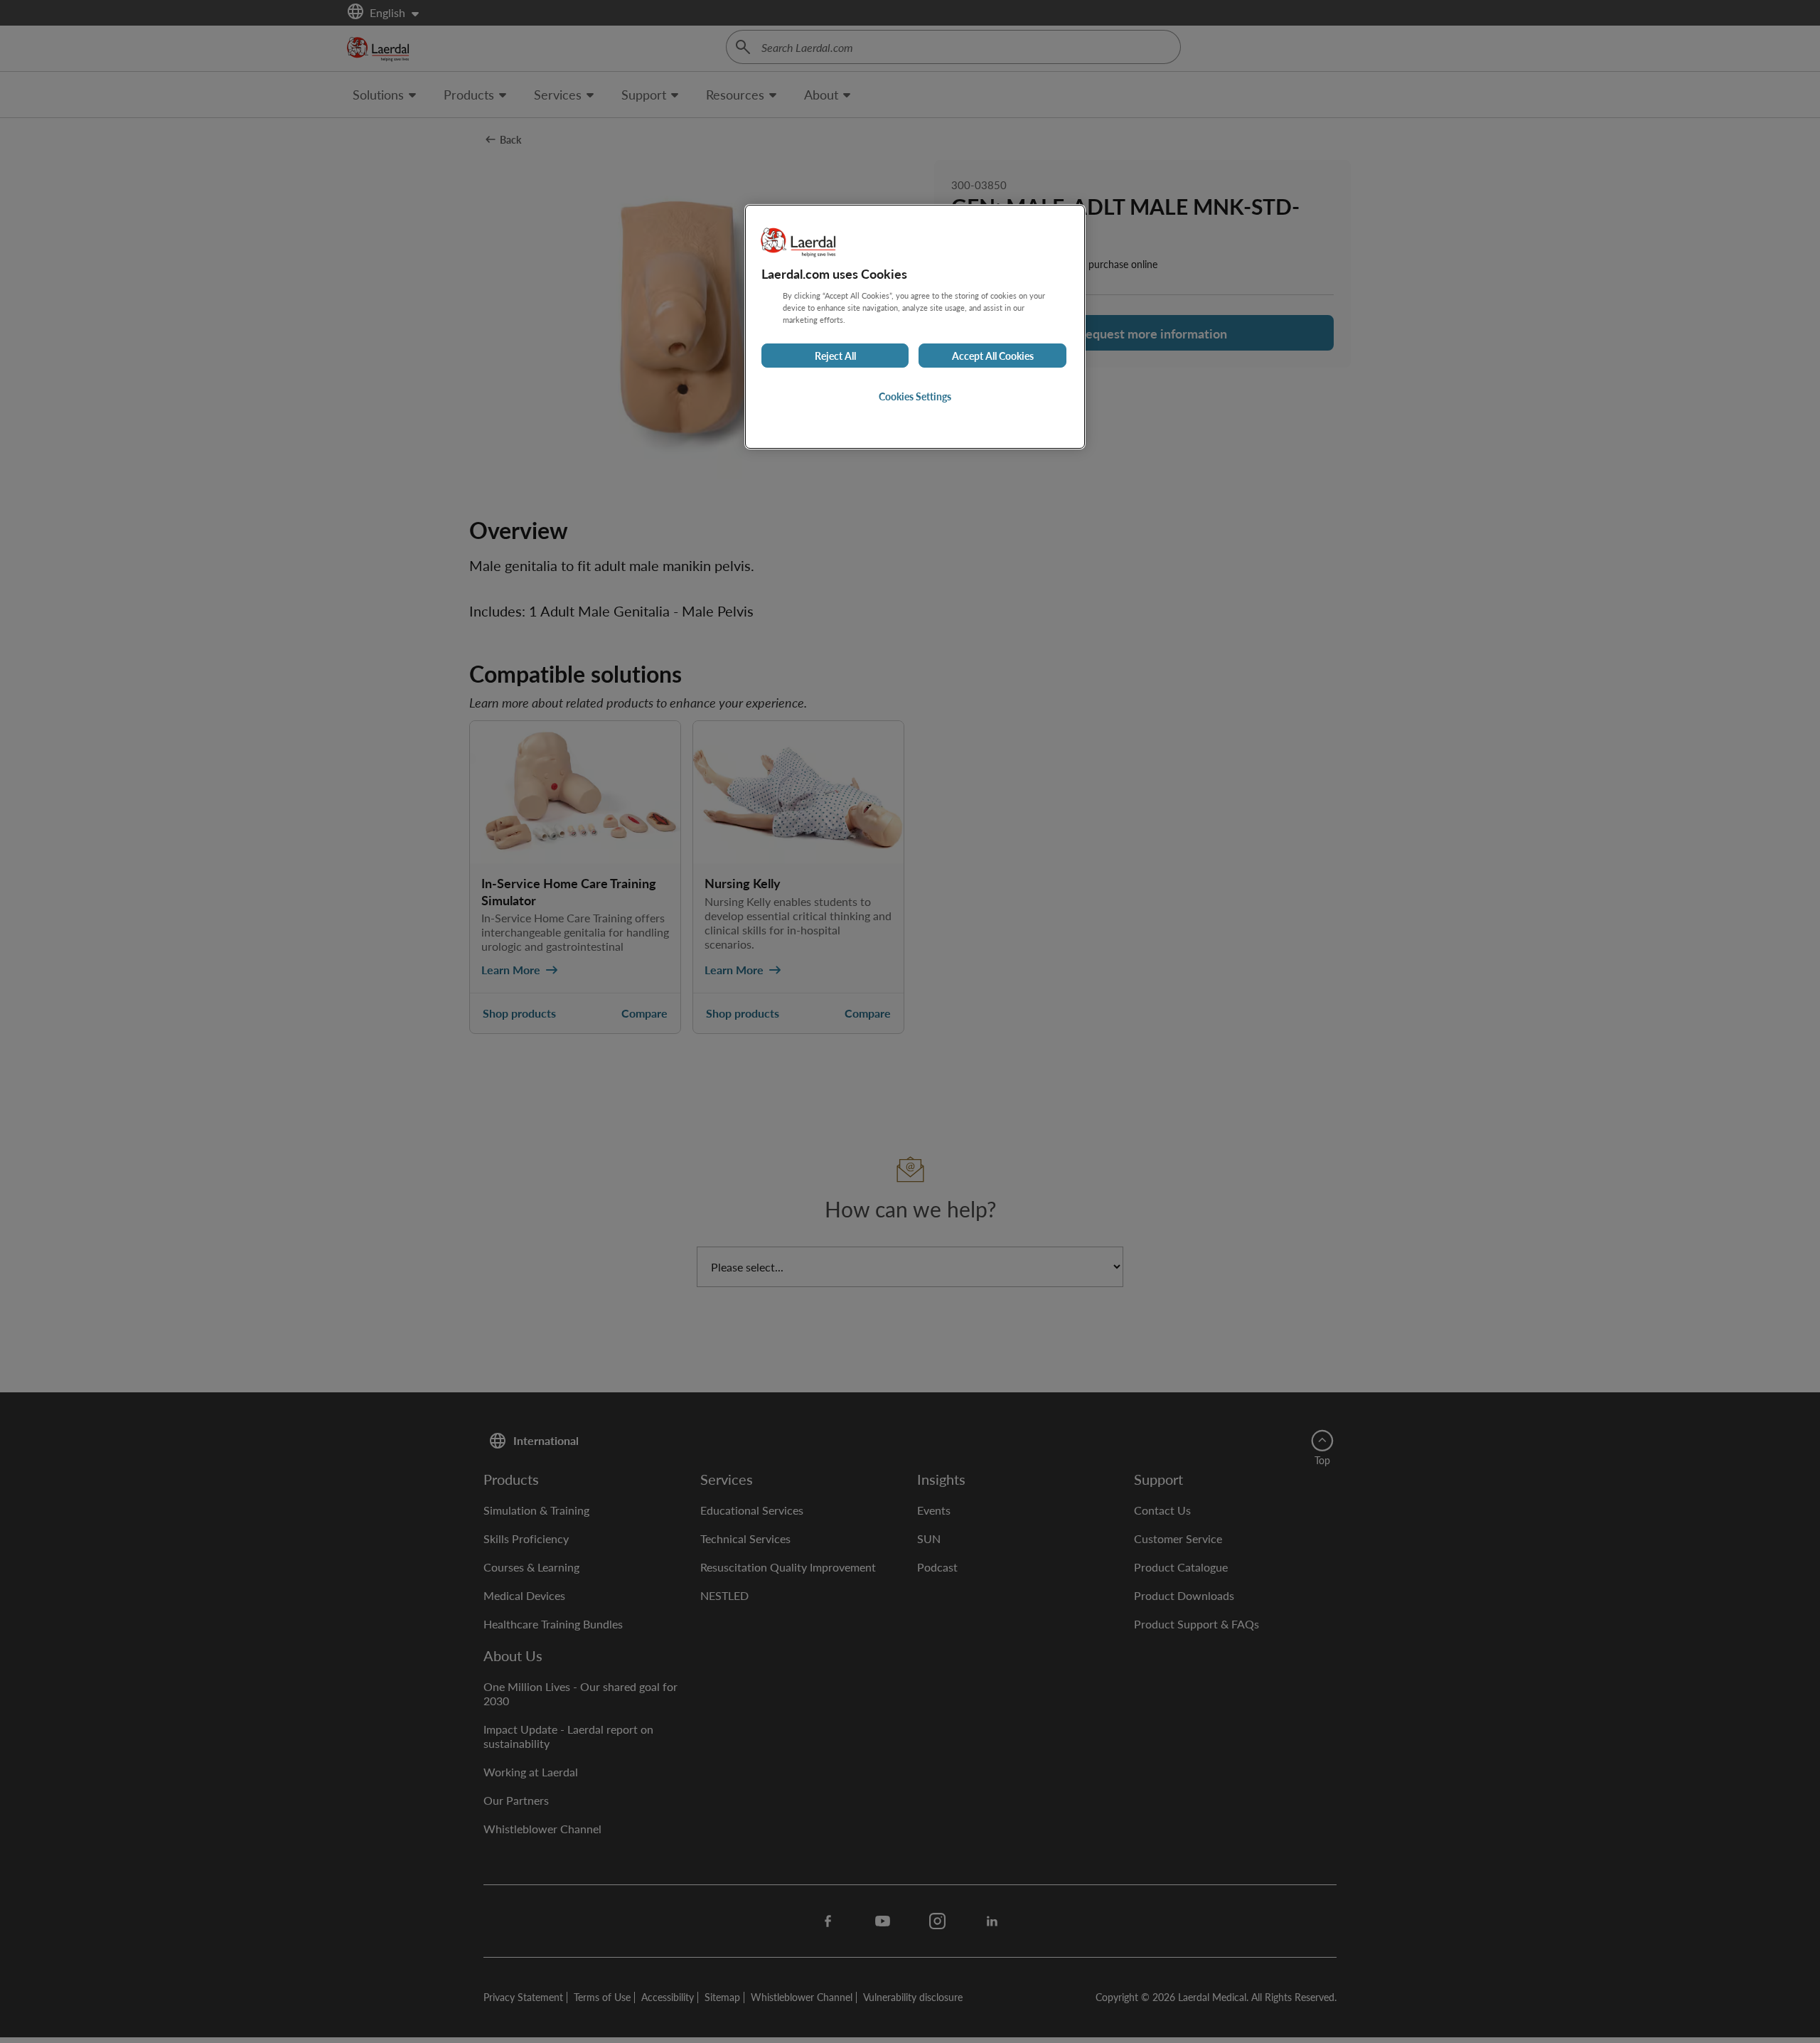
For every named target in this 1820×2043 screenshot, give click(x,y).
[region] (915, 327)
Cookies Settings (915, 396)
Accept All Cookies (993, 356)
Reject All (835, 356)
